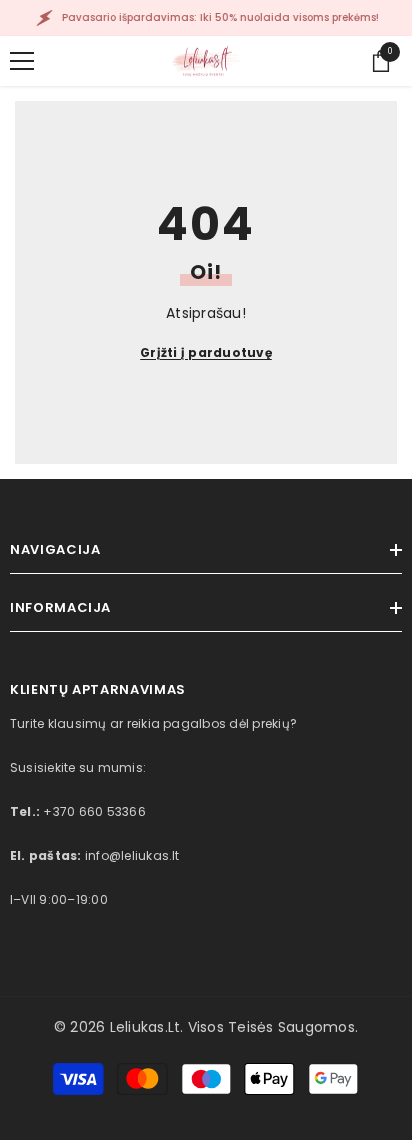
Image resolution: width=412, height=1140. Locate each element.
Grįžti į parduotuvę (206, 352)
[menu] (22, 61)
